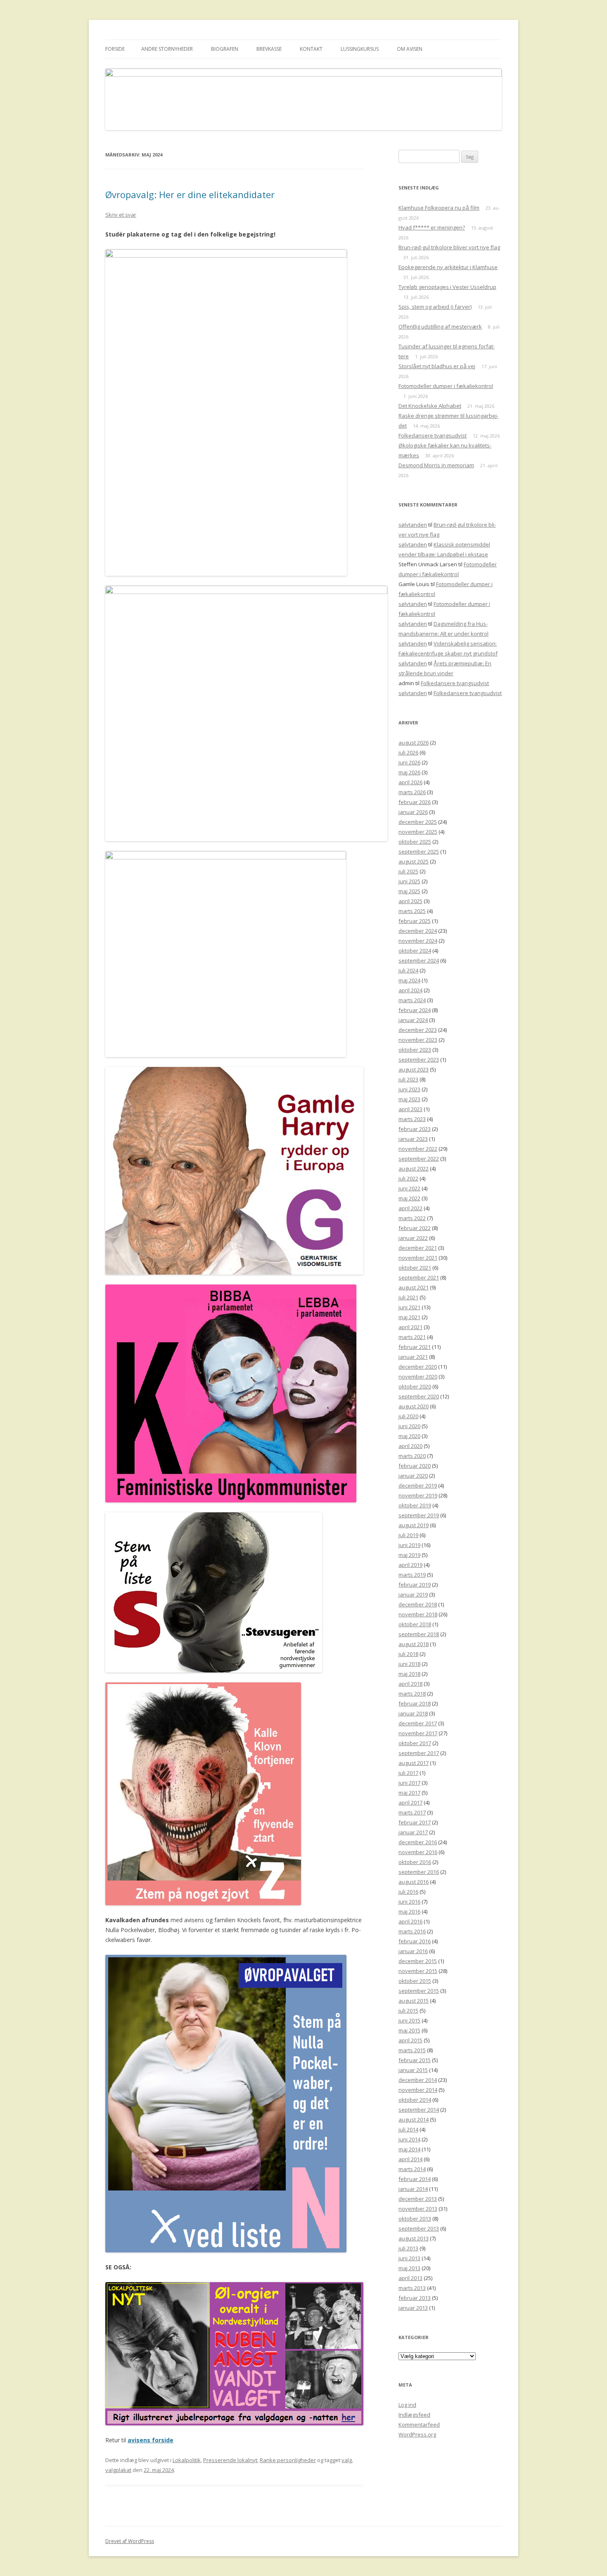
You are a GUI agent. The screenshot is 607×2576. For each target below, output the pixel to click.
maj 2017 (409, 1793)
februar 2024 (415, 1010)
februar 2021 (415, 1347)
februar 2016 (415, 1941)
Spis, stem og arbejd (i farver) (435, 307)
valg (347, 2460)
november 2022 (418, 1149)
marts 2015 (412, 2050)
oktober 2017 (415, 1743)
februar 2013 (415, 2298)
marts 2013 (412, 2288)
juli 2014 (408, 2129)
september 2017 (419, 1753)
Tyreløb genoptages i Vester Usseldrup (447, 287)
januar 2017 (413, 1832)
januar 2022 (413, 1238)
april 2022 (410, 1208)
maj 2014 (409, 2149)
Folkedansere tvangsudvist (433, 435)
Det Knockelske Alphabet (430, 406)
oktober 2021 (415, 1268)
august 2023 (414, 1069)
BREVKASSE (269, 49)
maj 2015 (409, 2030)
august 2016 (414, 1882)
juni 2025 (409, 881)
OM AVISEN (410, 49)
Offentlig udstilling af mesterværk (440, 326)
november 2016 (418, 1852)
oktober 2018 (415, 1624)
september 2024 (419, 960)
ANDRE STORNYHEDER (167, 49)
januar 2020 (413, 1476)
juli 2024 (408, 970)
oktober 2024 (415, 951)
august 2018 (414, 1644)
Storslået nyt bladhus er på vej (437, 366)
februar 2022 (415, 1228)
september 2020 (419, 1396)
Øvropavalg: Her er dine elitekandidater (190, 194)
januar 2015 (413, 2070)
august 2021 (414, 1287)
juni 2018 (409, 1664)
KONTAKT (311, 49)
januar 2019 (413, 1594)
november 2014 (418, 2090)
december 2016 (418, 1842)
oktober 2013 (415, 2219)
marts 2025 (412, 911)
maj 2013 (409, 2268)
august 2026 (414, 743)
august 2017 (414, 1763)
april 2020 (410, 1446)
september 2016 (419, 1872)
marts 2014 (412, 2169)
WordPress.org (417, 2434)
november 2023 (418, 1040)
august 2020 (414, 1406)
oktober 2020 (415, 1386)
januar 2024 (413, 1020)
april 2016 (410, 1921)
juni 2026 (409, 762)
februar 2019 (415, 1585)
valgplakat (118, 2470)
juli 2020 (408, 1416)
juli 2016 (408, 1892)
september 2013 (419, 2228)
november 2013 (418, 2209)
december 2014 (418, 2080)
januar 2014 (413, 2189)
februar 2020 (415, 1466)
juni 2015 (409, 2020)
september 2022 (419, 1159)
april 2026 (410, 782)
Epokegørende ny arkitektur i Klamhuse (448, 267)
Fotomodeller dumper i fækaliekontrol (446, 386)
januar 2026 (413, 812)
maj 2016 (409, 1911)
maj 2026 (409, 772)
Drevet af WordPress (130, 2541)
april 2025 (410, 901)
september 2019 (419, 1515)
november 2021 (418, 1258)
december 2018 (418, 1604)
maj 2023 (409, 1099)
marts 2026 (412, 792)
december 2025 (418, 822)
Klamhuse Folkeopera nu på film (439, 208)
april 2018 (410, 1684)
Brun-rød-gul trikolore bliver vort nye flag (449, 247)
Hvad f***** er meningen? (432, 227)
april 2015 (410, 2040)
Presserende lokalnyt (230, 2460)
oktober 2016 (415, 1862)
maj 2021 (409, 1317)
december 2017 (418, 1723)
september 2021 (419, 1277)
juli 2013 (408, 2248)
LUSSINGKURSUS (360, 49)
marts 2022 (412, 1218)
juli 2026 (408, 752)
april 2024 (410, 990)
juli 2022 (408, 1178)
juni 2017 (409, 1783)
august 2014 (414, 2119)
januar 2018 (413, 1713)
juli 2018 (408, 1654)
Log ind (407, 2405)
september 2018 (419, 1634)
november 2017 (418, 1733)
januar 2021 (413, 1357)
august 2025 (414, 861)
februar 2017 (415, 1822)
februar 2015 (415, 2060)
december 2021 (418, 1248)
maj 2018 (409, 1674)
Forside (115, 49)
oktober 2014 (415, 2100)
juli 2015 (408, 2011)
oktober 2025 (415, 842)
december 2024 (418, 931)
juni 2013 (409, 2258)
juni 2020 (409, 1426)
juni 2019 (409, 1545)
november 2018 (418, 1614)
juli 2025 (408, 871)
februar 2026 (415, 802)
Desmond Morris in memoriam (436, 465)
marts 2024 (412, 1000)
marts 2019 (412, 1575)
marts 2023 (412, 1119)
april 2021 (410, 1327)
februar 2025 (415, 921)
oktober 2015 (415, 1981)
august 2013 (414, 2238)
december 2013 (418, 2199)
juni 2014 (409, 2139)
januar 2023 (413, 1139)
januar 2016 (413, 1951)
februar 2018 (415, 1703)
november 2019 (418, 1495)
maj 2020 (409, 1436)
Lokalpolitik (187, 2460)
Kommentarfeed (419, 2425)
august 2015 (414, 2001)
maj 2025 (409, 891)
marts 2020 (412, 1456)
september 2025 (419, 852)
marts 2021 (412, 1337)
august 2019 (414, 1525)
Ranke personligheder (288, 2460)
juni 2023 (409, 1089)
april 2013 (410, 2278)
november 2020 (418, 1377)
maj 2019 (409, 1555)
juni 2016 (409, 1902)
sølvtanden (413, 525)
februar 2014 (415, 2179)
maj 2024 (409, 980)
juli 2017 (408, 1773)
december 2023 (418, 1030)
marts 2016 (412, 1931)
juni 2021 (409, 1307)
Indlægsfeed (414, 2415)
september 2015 (419, 1991)
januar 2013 (413, 2308)
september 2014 (419, 2110)
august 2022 (414, 1169)
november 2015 (418, 1971)
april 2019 (410, 1565)
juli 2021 (408, 1297)
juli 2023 (408, 1079)
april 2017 (410, 1802)
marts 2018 (412, 1694)
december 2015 (418, 1961)
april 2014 (410, 2159)
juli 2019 (408, 1535)
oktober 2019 (415, 1505)
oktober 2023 (415, 1050)
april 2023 (410, 1109)
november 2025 (418, 832)
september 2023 (419, 1060)
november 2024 (418, 941)
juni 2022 (409, 1188)
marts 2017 (412, 1812)
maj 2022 (409, 1198)
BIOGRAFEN (225, 49)
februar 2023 (415, 1129)
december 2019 (418, 1486)
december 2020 (418, 1367)
